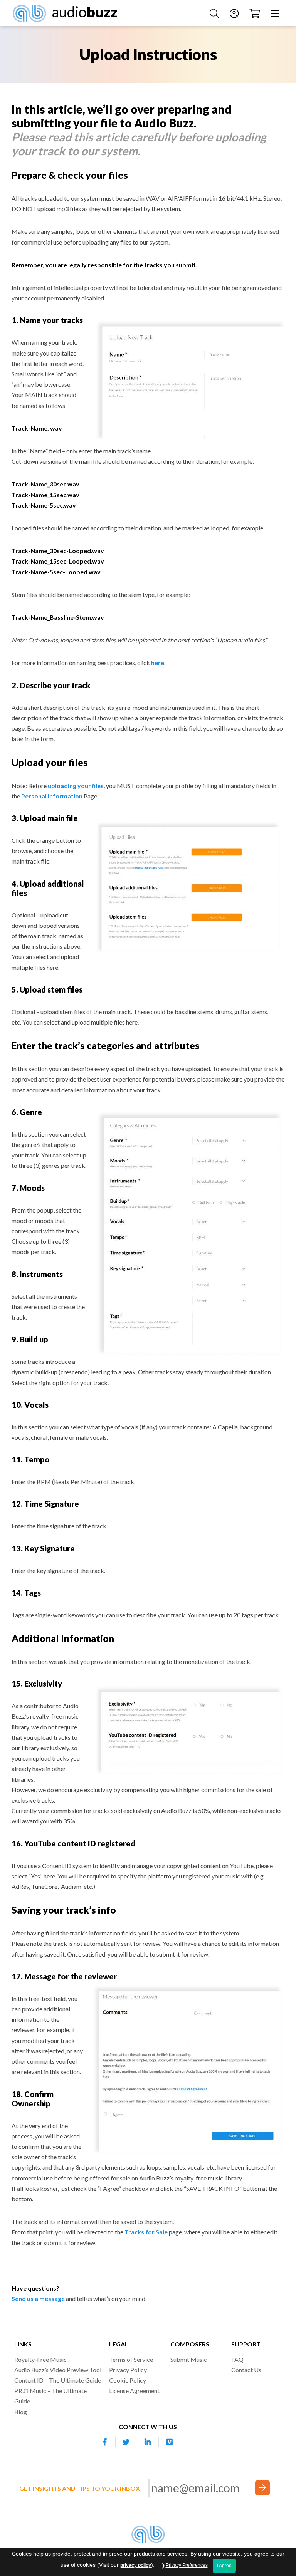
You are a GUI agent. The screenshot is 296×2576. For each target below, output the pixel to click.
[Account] (235, 13)
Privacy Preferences (187, 2565)
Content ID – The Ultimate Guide (58, 2380)
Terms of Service (131, 2359)
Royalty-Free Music (40, 2359)
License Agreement (134, 2391)
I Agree (224, 2566)
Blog (21, 2412)
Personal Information (52, 796)
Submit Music (189, 2359)
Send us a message (38, 2298)
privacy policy (136, 2565)
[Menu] (276, 13)
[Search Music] (215, 13)
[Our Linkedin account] (148, 2442)
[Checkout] (256, 13)
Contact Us (246, 2370)
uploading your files (76, 786)
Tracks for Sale (146, 2232)
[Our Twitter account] (126, 2442)
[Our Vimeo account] (170, 2442)
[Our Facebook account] (105, 2442)
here (158, 663)
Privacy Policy (128, 2370)
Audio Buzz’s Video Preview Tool (58, 2370)
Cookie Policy (128, 2380)
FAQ (237, 2359)
